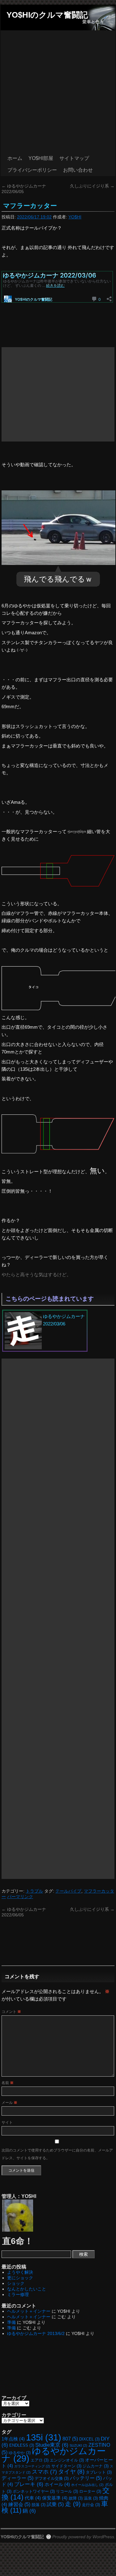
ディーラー (17, 2478)
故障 (76, 2498)
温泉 (91, 2498)
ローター (90, 2491)
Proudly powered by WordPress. (84, 2537)
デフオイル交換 (52, 2478)
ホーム (15, 158)
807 (70, 2439)
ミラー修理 (18, 2294)
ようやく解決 (20, 2272)
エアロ (40, 2460)
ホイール (57, 2484)
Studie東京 (52, 2445)
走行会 (91, 2505)
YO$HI (75, 217)
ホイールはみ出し (87, 2485)
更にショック (20, 2278)
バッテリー (86, 2478)
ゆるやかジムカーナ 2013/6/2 (36, 2333)
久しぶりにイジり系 (92, 186)
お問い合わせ (78, 170)
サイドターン (66, 2466)
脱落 (39, 2505)
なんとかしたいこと (27, 2289)
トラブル (34, 1891)
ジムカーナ (96, 2466)
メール (9, 2103)
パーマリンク (20, 1897)
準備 (11, 2322)
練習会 (19, 2504)
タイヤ (71, 2472)
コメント (11, 2012)
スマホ (44, 2472)
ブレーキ (29, 2484)
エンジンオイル (67, 2460)
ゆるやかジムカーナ (54, 2455)
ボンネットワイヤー (34, 2491)
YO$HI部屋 (41, 158)
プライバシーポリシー (32, 170)
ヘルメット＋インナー (29, 2311)
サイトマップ (74, 158)
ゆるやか (20, 2453)
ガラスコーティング (32, 2466)
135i (44, 2437)
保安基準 (55, 2498)
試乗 (55, 2504)
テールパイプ (68, 1891)
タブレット (99, 2472)
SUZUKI (78, 2445)
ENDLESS (22, 2445)
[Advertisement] (58, 91)
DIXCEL (89, 2439)
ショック (16, 2283)
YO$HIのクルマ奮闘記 (47, 15)
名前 (8, 2083)
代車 (33, 2498)
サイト (7, 2122)
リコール (67, 2491)
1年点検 (13, 2439)
